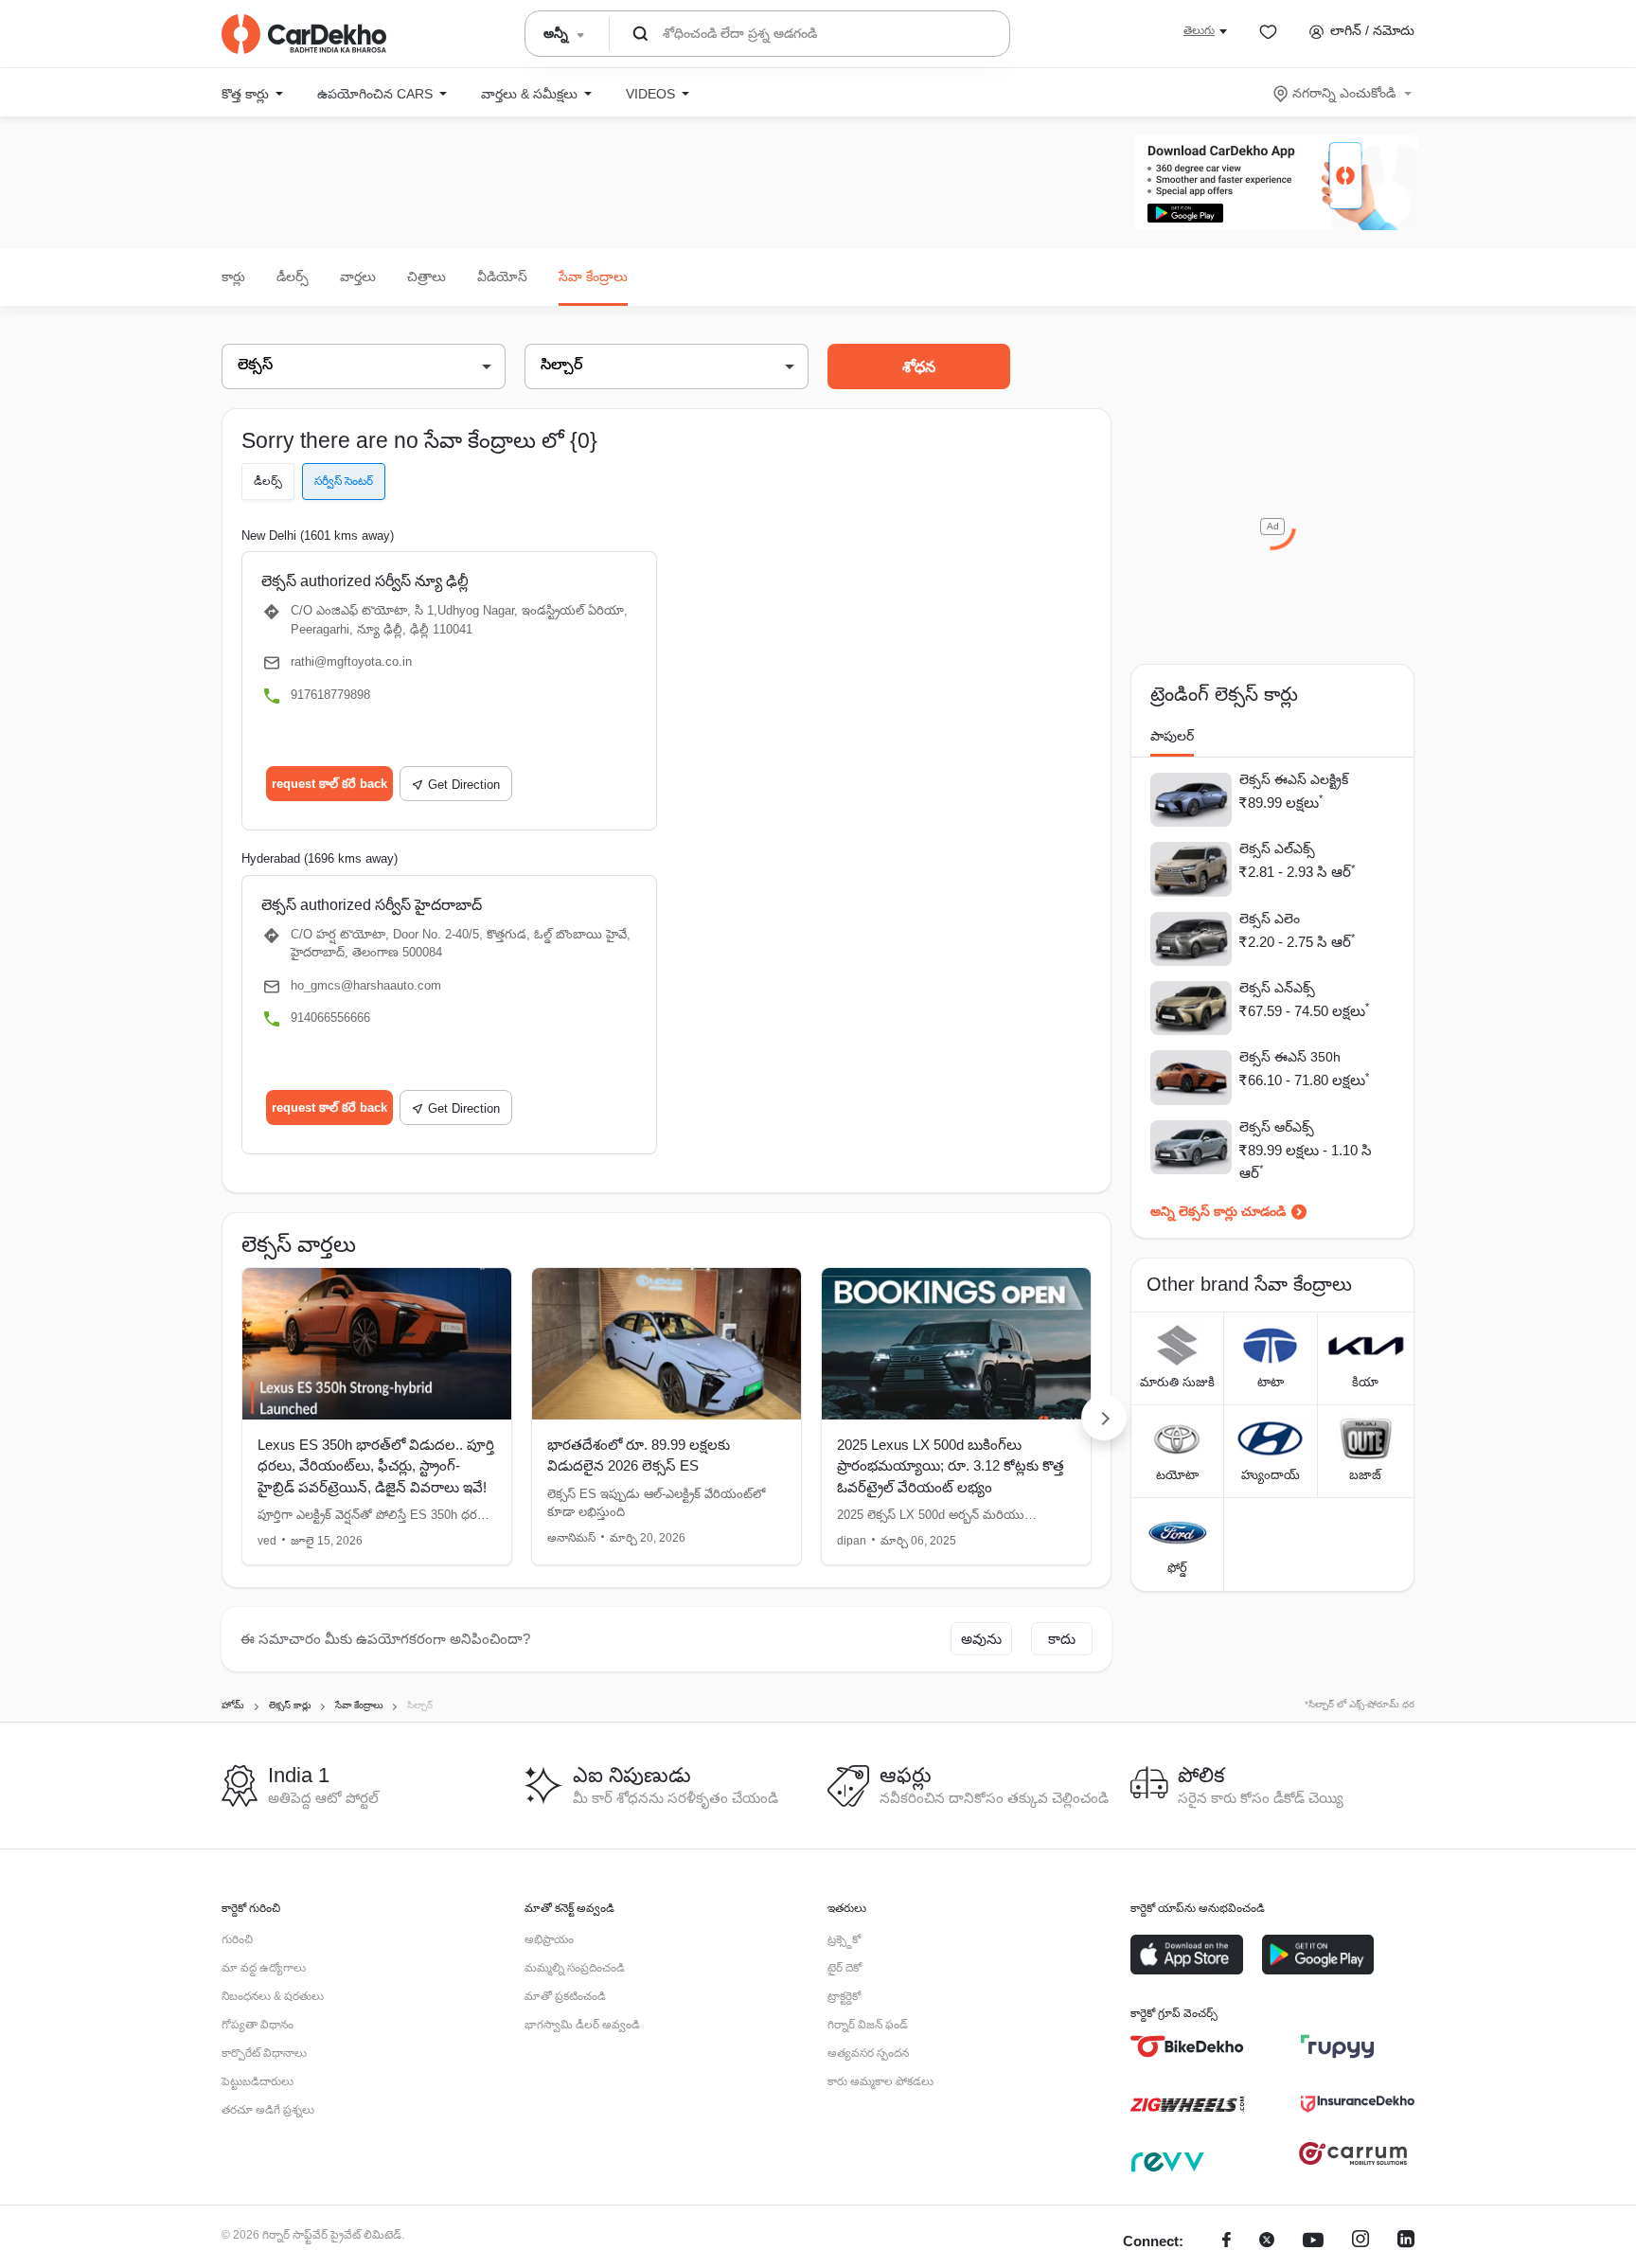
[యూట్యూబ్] (1313, 2242)
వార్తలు (358, 277)
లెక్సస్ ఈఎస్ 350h (1290, 1057)
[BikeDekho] (1187, 2046)
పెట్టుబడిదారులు (258, 2081)
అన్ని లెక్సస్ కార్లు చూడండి (1218, 1211)
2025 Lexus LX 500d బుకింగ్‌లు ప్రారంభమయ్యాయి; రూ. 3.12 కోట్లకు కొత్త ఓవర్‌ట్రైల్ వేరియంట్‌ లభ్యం (951, 1466)
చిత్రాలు (427, 277)
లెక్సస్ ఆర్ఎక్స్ (1277, 1127)
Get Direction (464, 785)
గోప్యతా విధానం (258, 2025)
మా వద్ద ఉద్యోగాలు (264, 1968)
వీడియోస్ (502, 277)
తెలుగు (1199, 30)
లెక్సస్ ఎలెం (1270, 919)
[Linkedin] (1406, 2242)
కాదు (1062, 1639)
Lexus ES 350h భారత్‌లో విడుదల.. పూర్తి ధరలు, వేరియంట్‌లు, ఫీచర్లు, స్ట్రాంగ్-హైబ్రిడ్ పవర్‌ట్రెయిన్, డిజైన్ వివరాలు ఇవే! (376, 1466)
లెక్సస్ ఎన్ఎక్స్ (1277, 988)
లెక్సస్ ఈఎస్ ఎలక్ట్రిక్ (1294, 779)
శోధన (919, 367)
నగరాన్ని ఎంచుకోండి (1344, 93)
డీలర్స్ (293, 277)
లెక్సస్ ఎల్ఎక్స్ (1277, 848)
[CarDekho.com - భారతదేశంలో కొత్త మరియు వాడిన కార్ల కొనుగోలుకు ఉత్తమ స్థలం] (304, 34)
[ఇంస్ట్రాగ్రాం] (1360, 2242)
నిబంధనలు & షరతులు (273, 1996)
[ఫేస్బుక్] (1227, 2242)
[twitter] (1267, 2242)
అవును (981, 1639)
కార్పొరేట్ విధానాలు (264, 2053)
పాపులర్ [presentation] (1172, 736)
